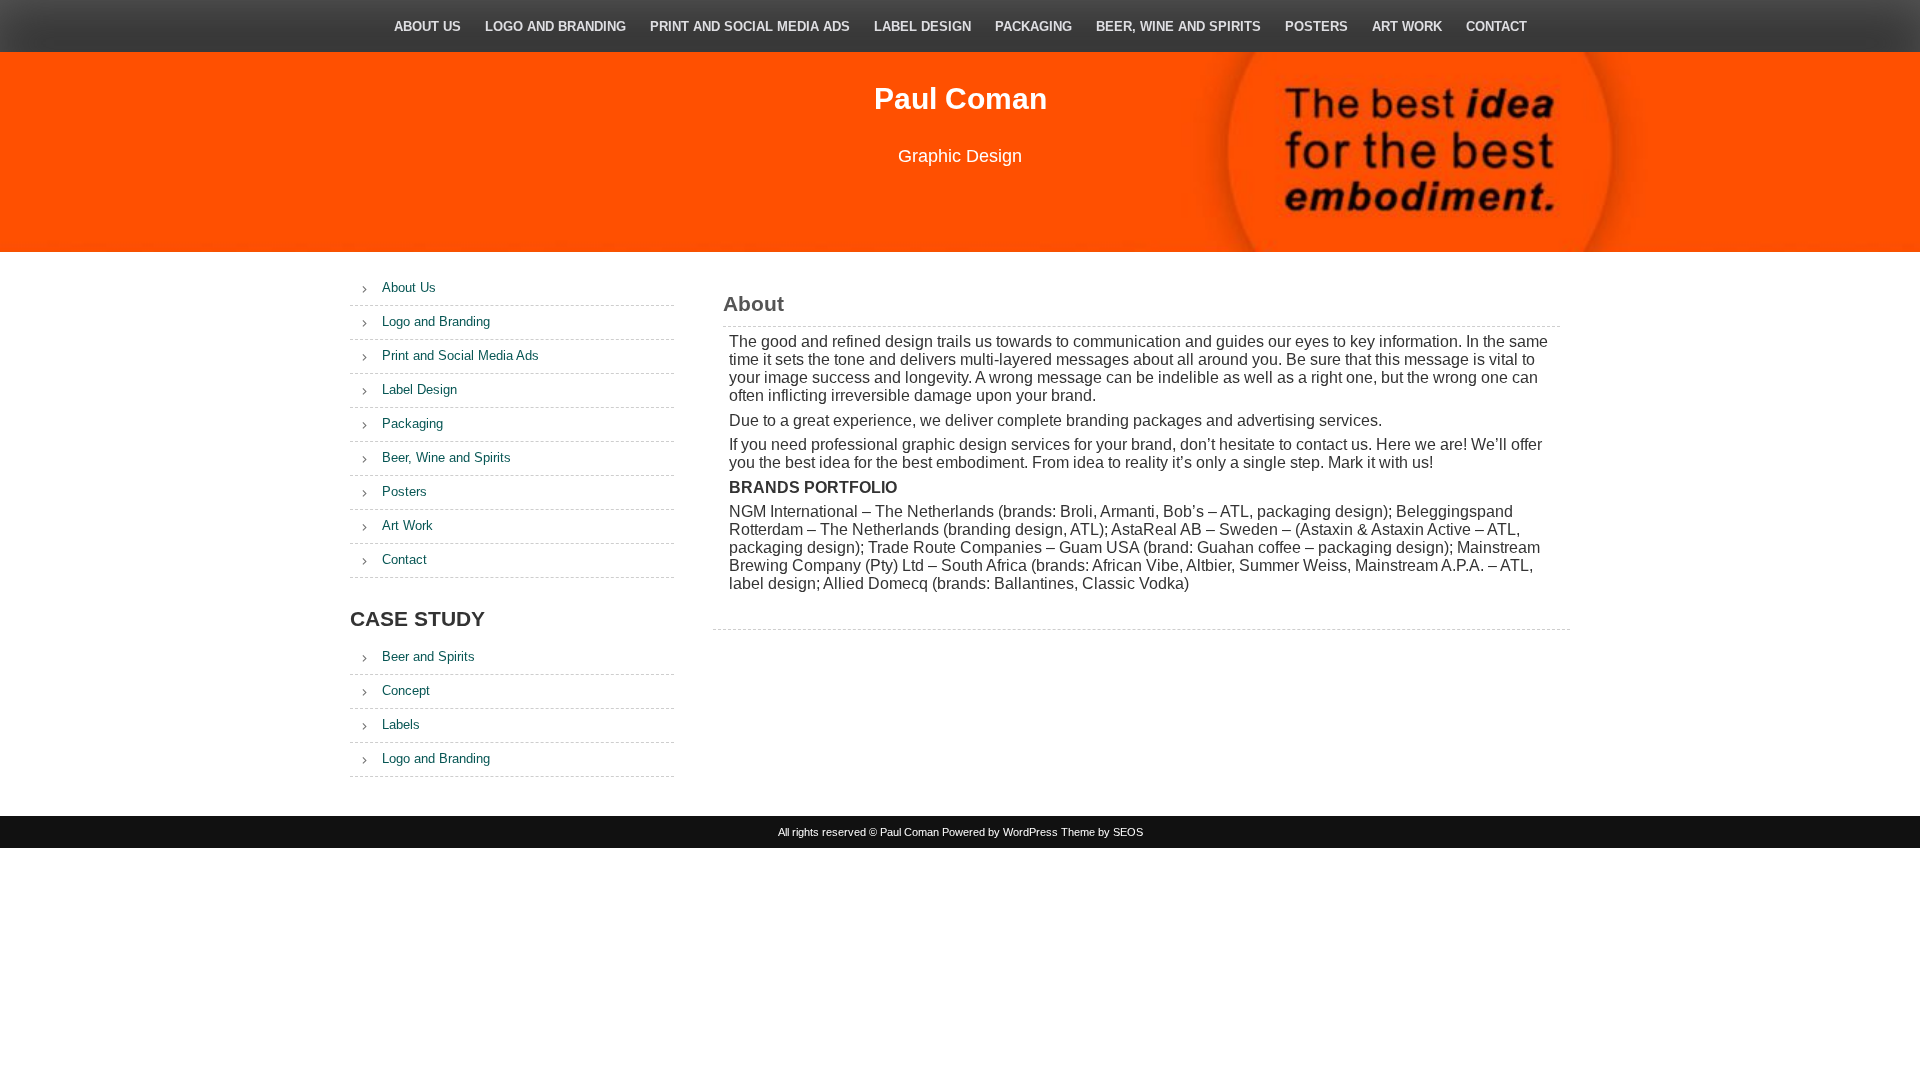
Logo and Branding (555, 26)
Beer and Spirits (428, 656)
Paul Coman (960, 98)
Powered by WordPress (1000, 832)
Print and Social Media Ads (750, 26)
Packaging (1033, 26)
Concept (406, 690)
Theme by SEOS (1102, 832)
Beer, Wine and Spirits (1178, 26)
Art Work (1407, 26)
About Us (427, 26)
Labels (401, 724)
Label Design (922, 26)
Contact (1496, 26)
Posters (1316, 26)
